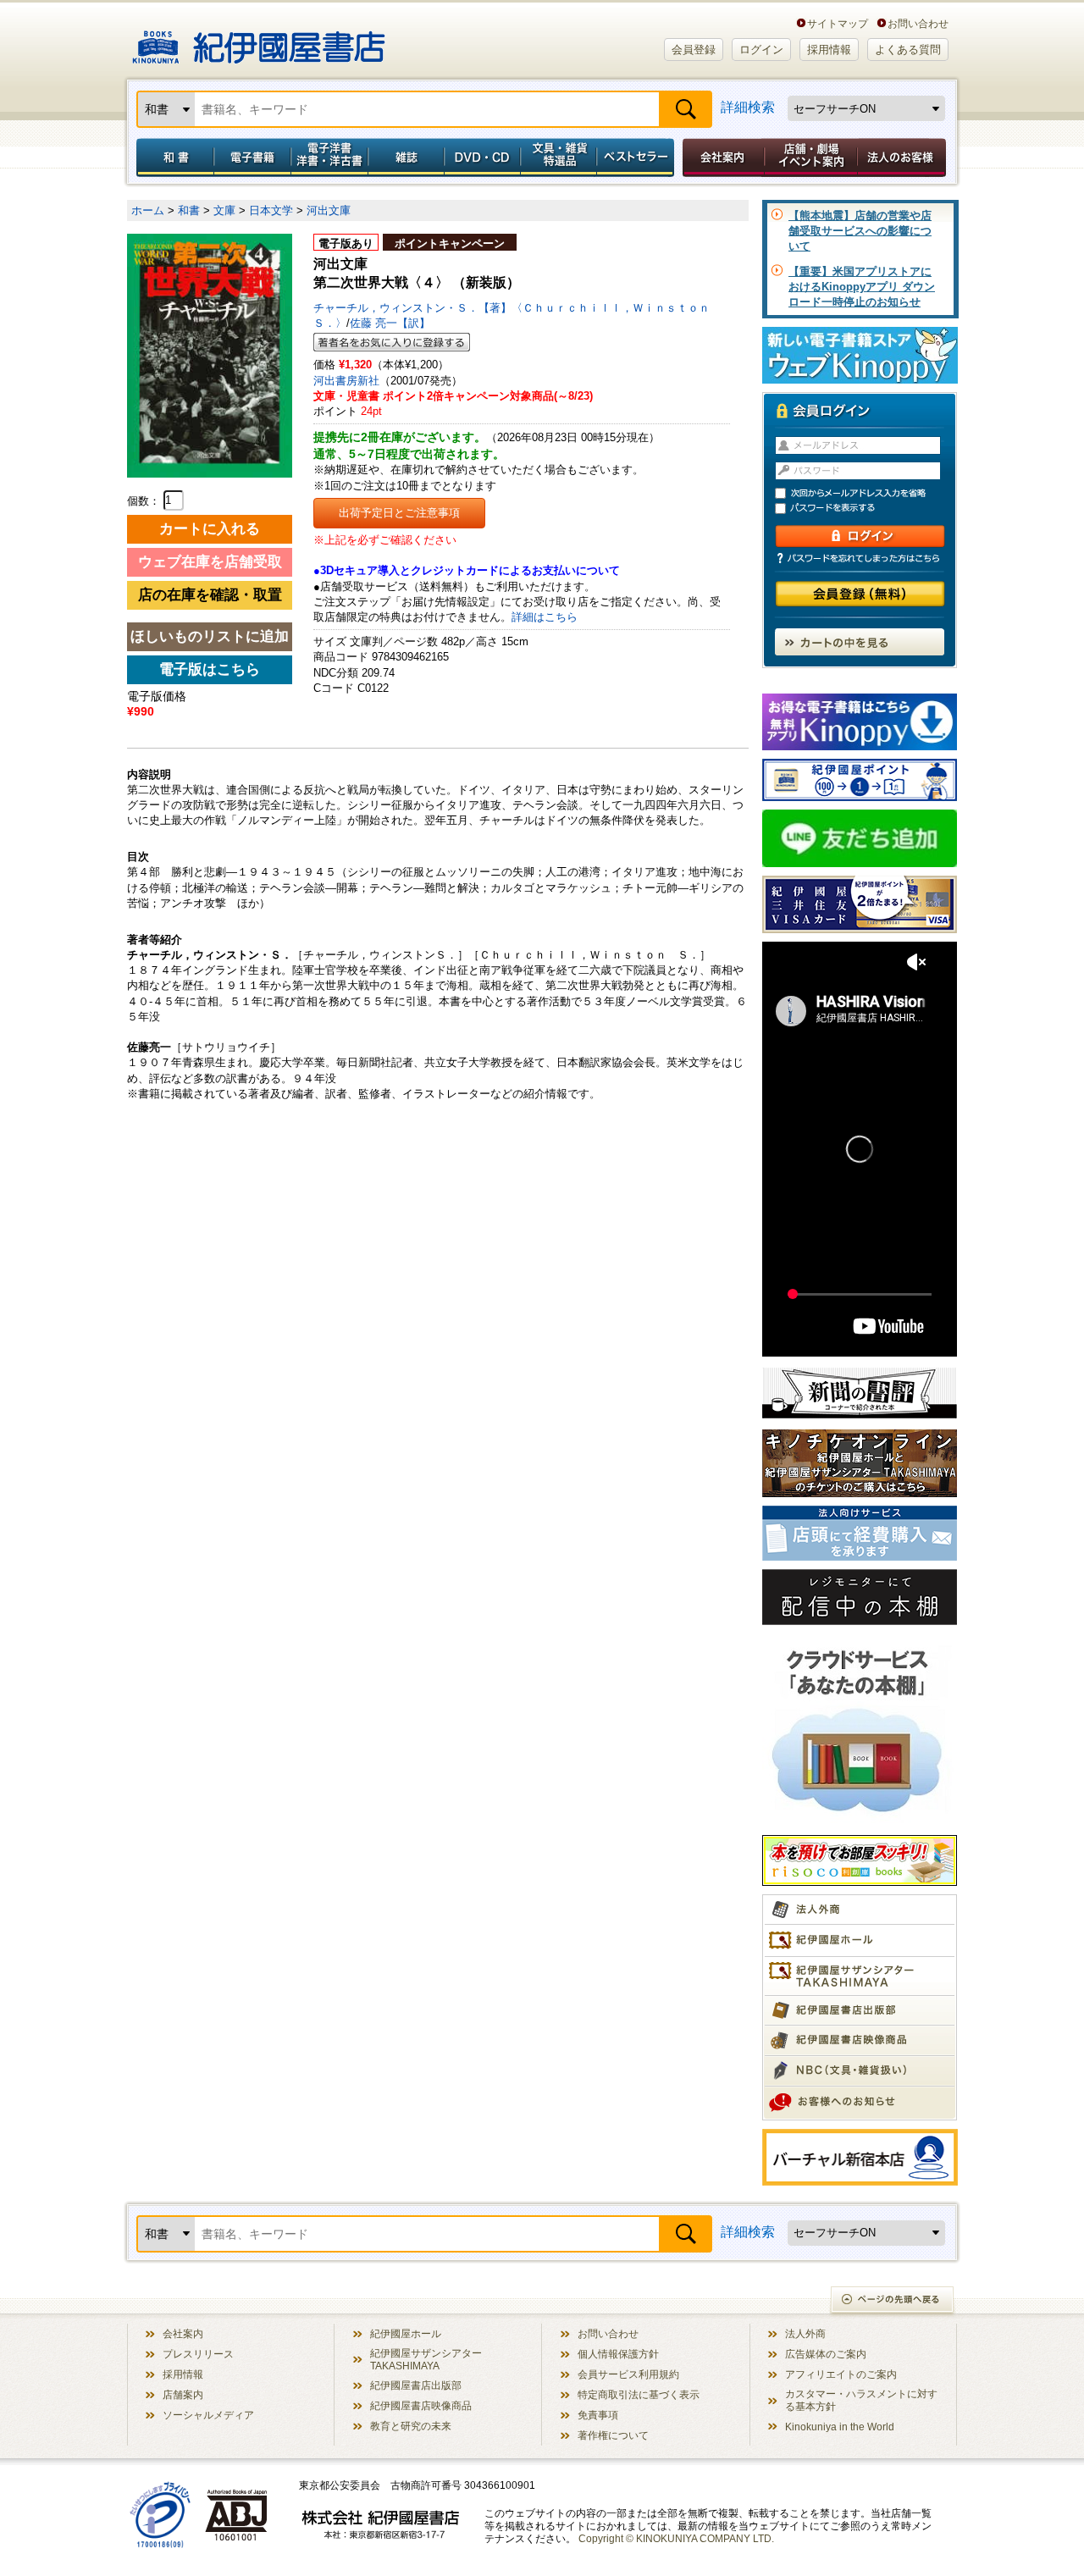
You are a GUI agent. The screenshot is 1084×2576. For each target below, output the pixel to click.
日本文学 (271, 210)
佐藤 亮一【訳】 (390, 323)
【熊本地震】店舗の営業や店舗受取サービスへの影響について (860, 231)
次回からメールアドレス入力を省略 (867, 493)
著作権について (613, 2435)
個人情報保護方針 (618, 2354)
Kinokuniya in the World (840, 2427)
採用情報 (829, 50)
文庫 (224, 210)
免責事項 (598, 2415)
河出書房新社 (346, 381)
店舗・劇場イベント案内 (811, 158)
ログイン (761, 50)
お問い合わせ (918, 23)
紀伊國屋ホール (406, 2333)
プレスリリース (198, 2354)
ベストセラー (637, 158)
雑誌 (406, 158)
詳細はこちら (545, 617)
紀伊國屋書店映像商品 (421, 2405)
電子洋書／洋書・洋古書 (329, 158)
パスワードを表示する (867, 509)
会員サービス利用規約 (628, 2374)
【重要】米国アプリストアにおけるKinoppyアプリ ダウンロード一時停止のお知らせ (862, 287)
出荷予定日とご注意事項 (399, 513)
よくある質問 (908, 50)
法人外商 (805, 2333)
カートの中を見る (860, 642)
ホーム (148, 210)
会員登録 (694, 50)
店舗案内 (183, 2394)
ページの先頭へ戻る (893, 2301)
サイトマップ (838, 23)
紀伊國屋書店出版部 (416, 2385)
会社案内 (721, 158)
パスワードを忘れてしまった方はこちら (860, 558)
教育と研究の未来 (411, 2426)
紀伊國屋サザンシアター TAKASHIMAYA (426, 2359)
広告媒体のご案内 (826, 2354)
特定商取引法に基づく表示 (639, 2394)
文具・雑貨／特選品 (559, 158)
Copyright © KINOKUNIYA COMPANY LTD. (676, 2538)
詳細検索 (748, 107)
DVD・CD (483, 158)
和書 (172, 158)
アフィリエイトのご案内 (841, 2374)
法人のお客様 (903, 158)
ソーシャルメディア (208, 2415)
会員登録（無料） (860, 594)
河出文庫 (329, 210)
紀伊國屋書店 (259, 41)
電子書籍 (252, 158)
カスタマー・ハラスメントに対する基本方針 (861, 2400)
